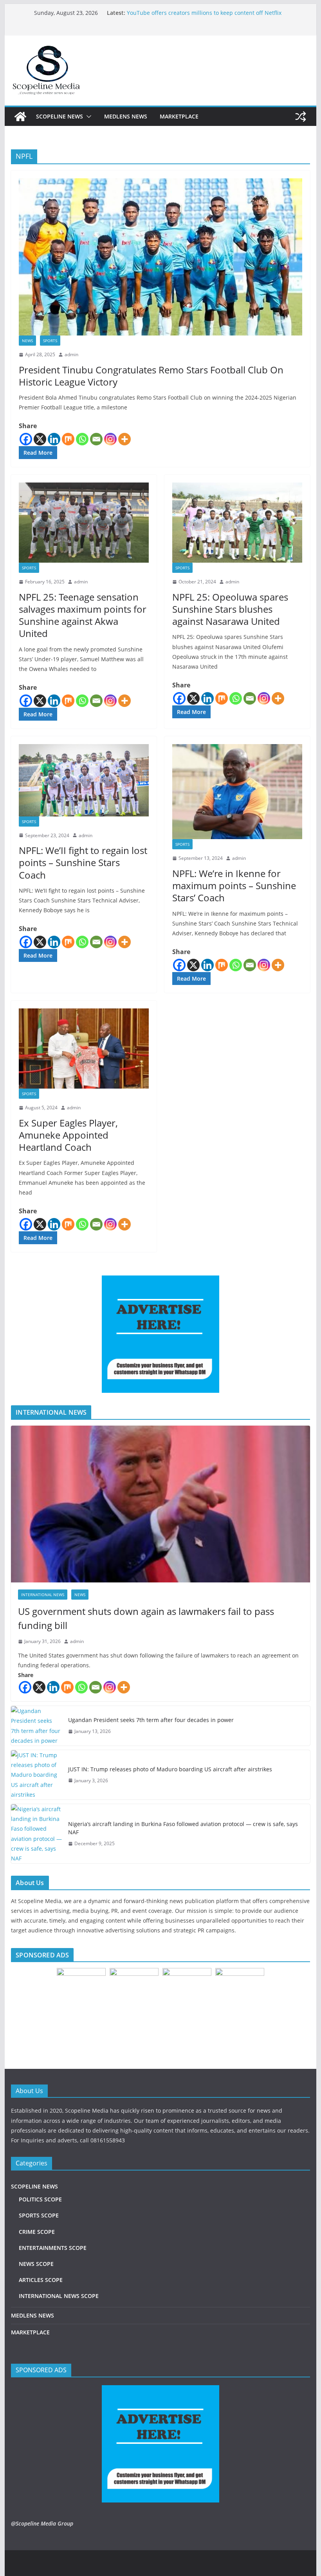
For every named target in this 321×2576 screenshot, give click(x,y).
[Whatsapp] (82, 439)
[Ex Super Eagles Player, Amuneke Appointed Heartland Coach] (84, 1049)
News (27, 341)
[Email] (96, 439)
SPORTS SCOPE (39, 2215)
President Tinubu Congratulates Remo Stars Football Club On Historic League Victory (151, 376)
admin (71, 354)
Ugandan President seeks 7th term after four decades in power (151, 1720)
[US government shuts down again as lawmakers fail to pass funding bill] (160, 1504)
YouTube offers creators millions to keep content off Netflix (204, 13)
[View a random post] (301, 117)
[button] (87, 117)
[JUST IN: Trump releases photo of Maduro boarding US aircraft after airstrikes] (36, 1775)
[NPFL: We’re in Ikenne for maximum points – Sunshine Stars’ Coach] (237, 792)
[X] (40, 439)
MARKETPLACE (179, 116)
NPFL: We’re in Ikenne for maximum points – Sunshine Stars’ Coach (234, 885)
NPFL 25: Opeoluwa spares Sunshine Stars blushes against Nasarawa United (230, 609)
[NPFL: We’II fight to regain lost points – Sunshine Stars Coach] (84, 780)
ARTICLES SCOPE (41, 2280)
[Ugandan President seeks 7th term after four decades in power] (36, 1726)
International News (43, 1595)
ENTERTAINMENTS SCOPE (53, 2248)
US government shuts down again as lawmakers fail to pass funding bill (146, 1618)
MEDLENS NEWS (126, 116)
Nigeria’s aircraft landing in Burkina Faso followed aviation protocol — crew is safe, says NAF (183, 1828)
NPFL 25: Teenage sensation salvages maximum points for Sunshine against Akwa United (83, 615)
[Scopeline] (20, 117)
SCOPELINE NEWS (60, 116)
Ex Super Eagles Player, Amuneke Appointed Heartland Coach (68, 1135)
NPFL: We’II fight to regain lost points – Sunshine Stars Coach (83, 862)
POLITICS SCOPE (40, 2199)
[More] (124, 439)
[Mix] (68, 439)
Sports (50, 341)
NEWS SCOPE (36, 2264)
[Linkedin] (54, 439)
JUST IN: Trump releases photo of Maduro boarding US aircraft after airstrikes (170, 1769)
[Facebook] (26, 439)
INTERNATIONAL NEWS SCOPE (59, 2296)
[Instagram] (110, 439)
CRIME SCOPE (37, 2232)
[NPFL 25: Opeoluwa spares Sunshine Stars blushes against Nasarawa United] (237, 523)
